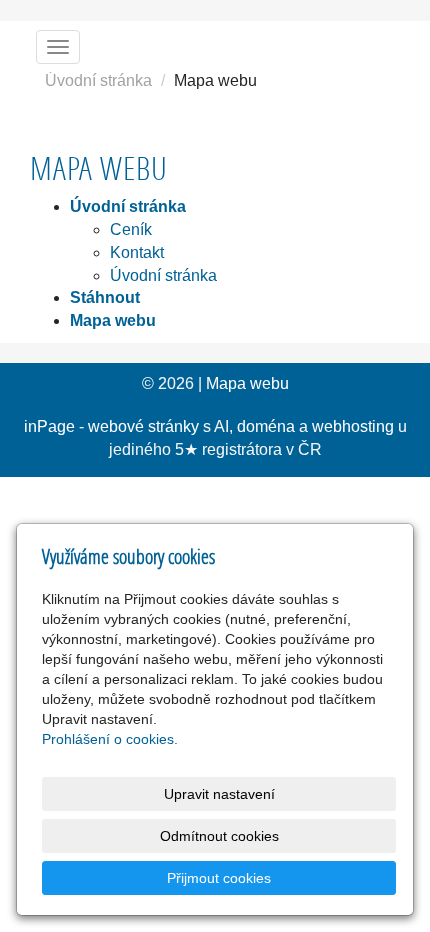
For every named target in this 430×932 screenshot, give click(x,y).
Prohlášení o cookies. (110, 739)
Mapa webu (247, 383)
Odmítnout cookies (219, 836)
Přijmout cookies (219, 878)
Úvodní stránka (98, 80)
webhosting (353, 426)
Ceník (131, 229)
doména (266, 426)
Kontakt (137, 252)
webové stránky (143, 426)
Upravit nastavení (219, 794)
